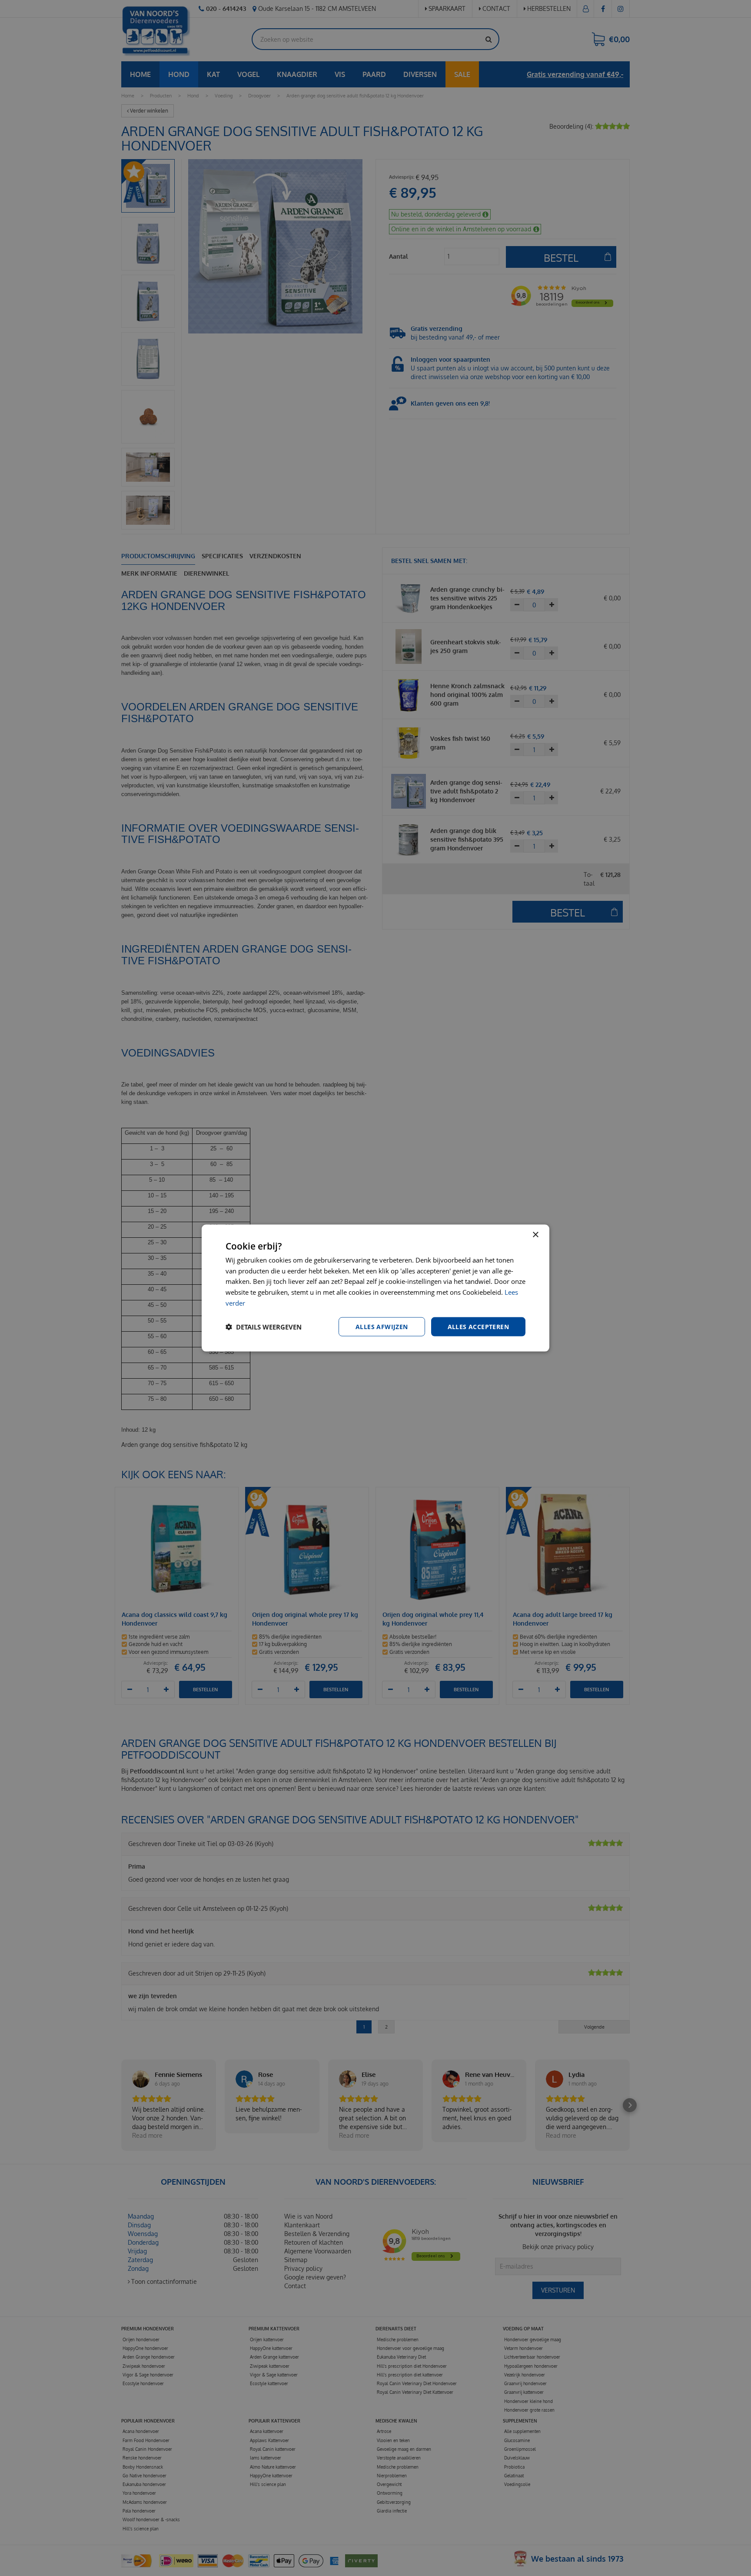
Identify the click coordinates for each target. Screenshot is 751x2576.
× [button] (535, 1235)
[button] (264, 1327)
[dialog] (375, 1288)
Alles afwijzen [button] (382, 1326)
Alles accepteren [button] (478, 1326)
